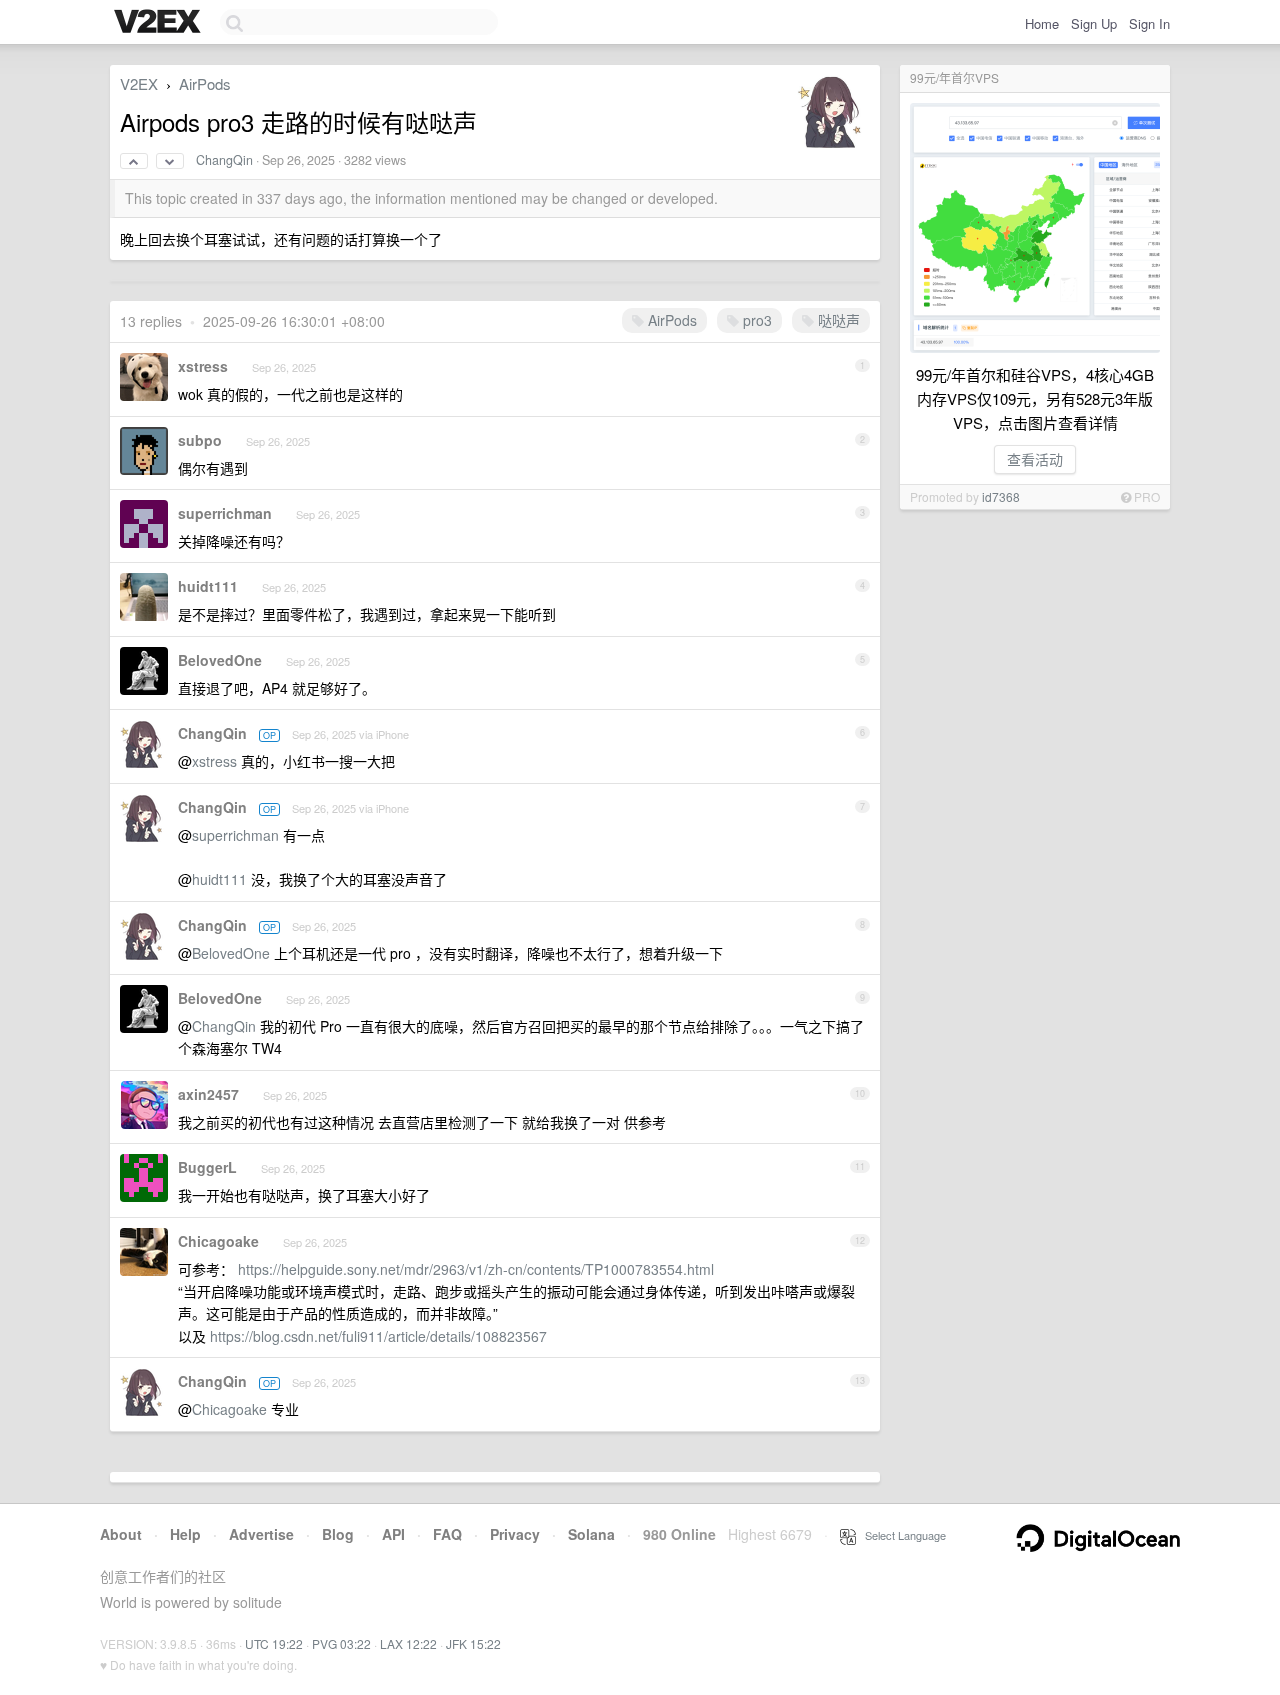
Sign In (1149, 23)
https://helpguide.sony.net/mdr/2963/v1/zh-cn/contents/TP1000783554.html (476, 1269)
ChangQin (224, 160)
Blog (338, 1534)
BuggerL (207, 1167)
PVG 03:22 (341, 1643)
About (121, 1534)
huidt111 (208, 586)
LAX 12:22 (408, 1643)
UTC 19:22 (274, 1643)
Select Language (901, 1535)
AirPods (205, 83)
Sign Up (1094, 23)
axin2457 (208, 1094)
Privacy (515, 1534)
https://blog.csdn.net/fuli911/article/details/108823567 (378, 1336)
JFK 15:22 (473, 1643)
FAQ (447, 1534)
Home (1042, 23)
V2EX (139, 83)
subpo (200, 440)
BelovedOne (220, 660)
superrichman (225, 513)
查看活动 (1035, 459)
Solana (591, 1534)
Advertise (261, 1534)
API (393, 1534)
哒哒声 (837, 320)
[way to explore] (160, 23)
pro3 (755, 320)
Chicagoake (218, 1241)
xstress (203, 366)
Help (185, 1534)
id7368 (1001, 496)
